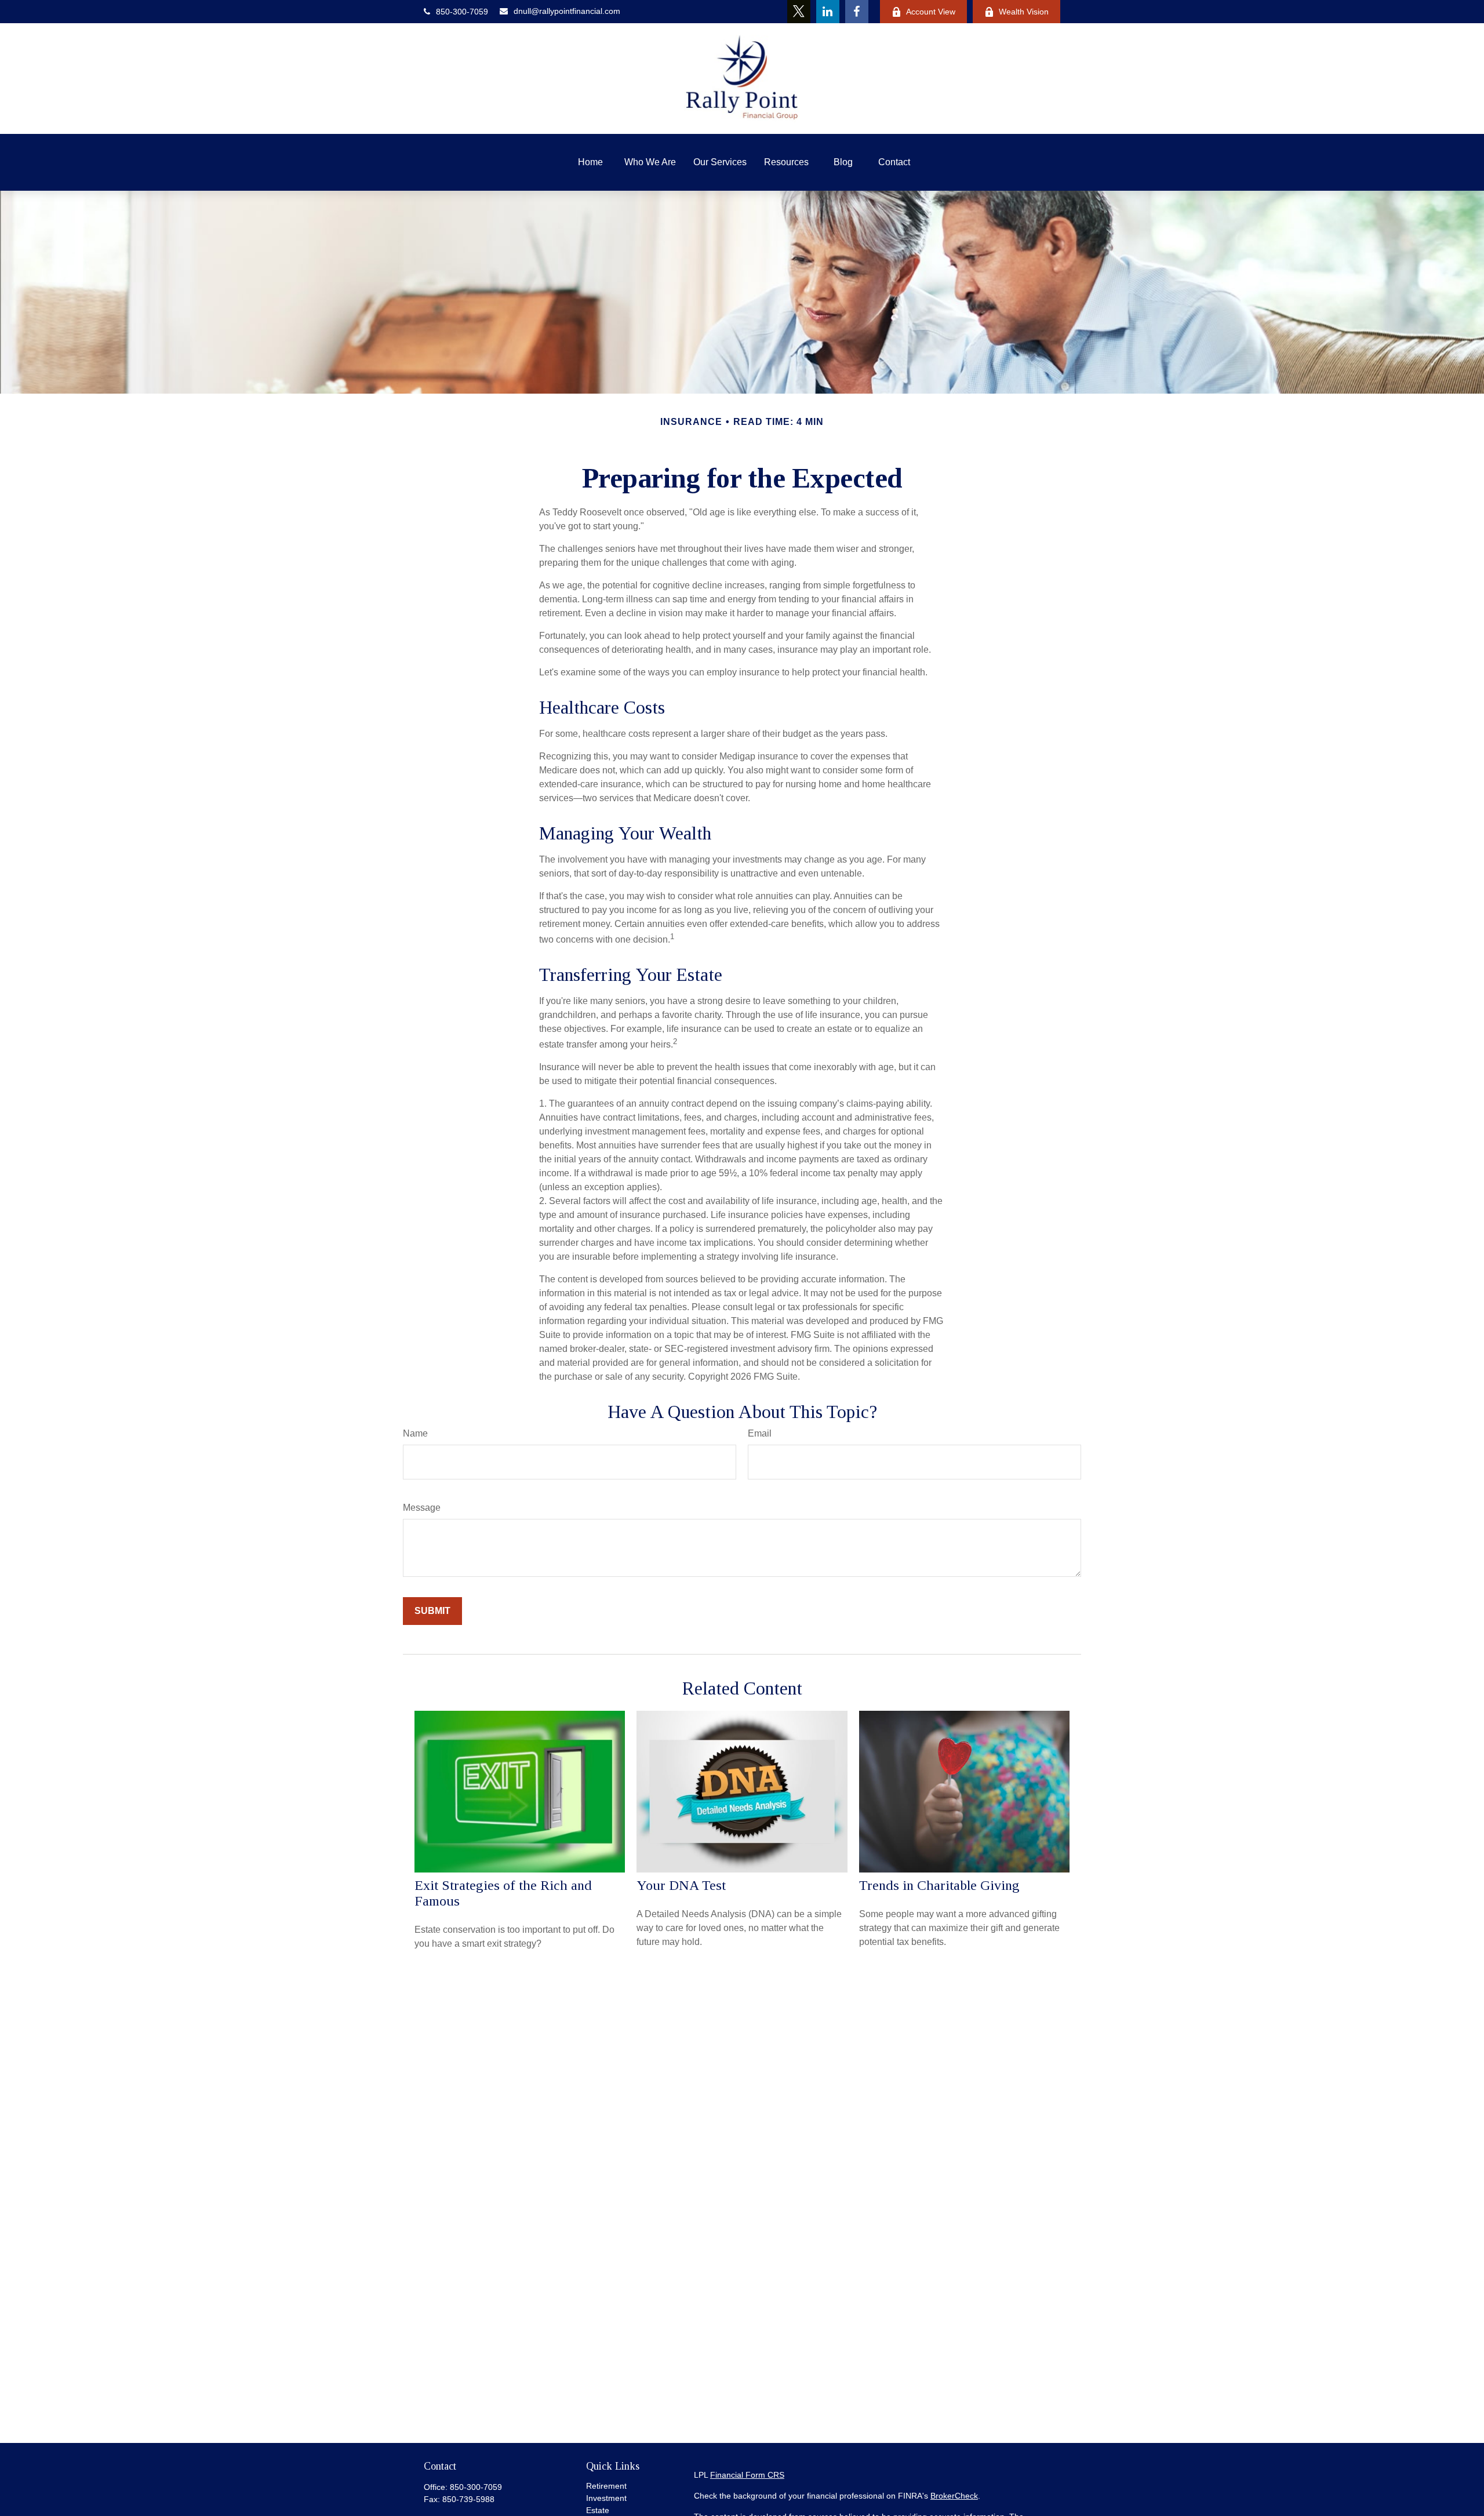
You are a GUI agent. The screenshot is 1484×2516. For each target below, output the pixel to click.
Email (760, 1433)
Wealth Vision (1024, 12)
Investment (606, 2498)
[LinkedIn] (828, 12)
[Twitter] (799, 12)
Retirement (606, 2486)
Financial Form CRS (747, 2475)
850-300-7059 (462, 12)
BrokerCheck (954, 2496)
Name (415, 1433)
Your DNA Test (681, 1885)
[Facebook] (857, 12)
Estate (598, 2510)
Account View (931, 12)
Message (422, 1508)
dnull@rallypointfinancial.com (567, 11)
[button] (590, 162)
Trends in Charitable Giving (939, 1885)
